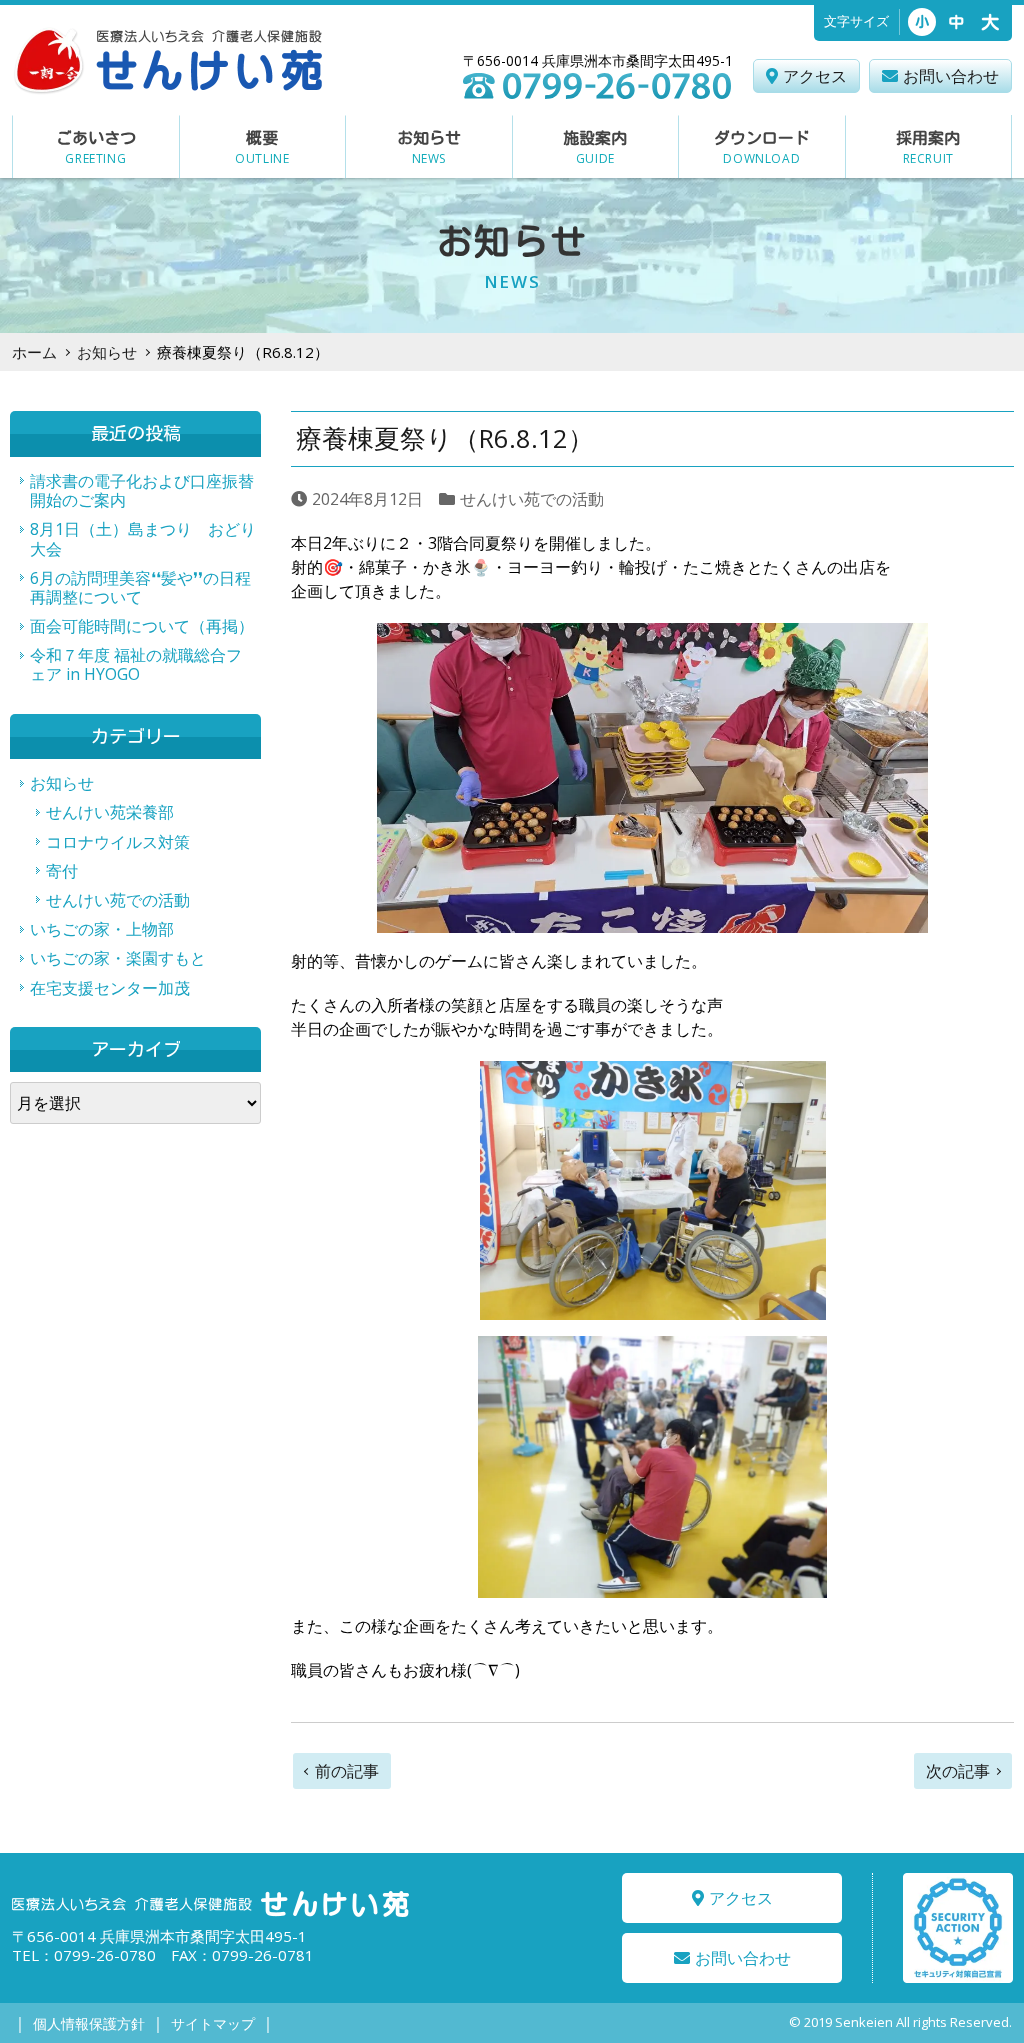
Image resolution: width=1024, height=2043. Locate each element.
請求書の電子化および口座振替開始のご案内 (142, 490)
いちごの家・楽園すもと (118, 958)
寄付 (62, 871)
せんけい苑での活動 (532, 499)
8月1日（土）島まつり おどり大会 (143, 538)
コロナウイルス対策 (118, 842)
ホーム (34, 352)
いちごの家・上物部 (102, 929)
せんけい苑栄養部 (110, 812)
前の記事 (347, 1771)
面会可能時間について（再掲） (142, 626)
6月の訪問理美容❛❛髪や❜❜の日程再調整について (140, 587)
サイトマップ (213, 2023)
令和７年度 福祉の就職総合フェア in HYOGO (136, 664)
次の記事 (958, 1771)
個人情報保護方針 (89, 2023)
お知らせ (107, 352)
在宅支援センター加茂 (110, 988)
